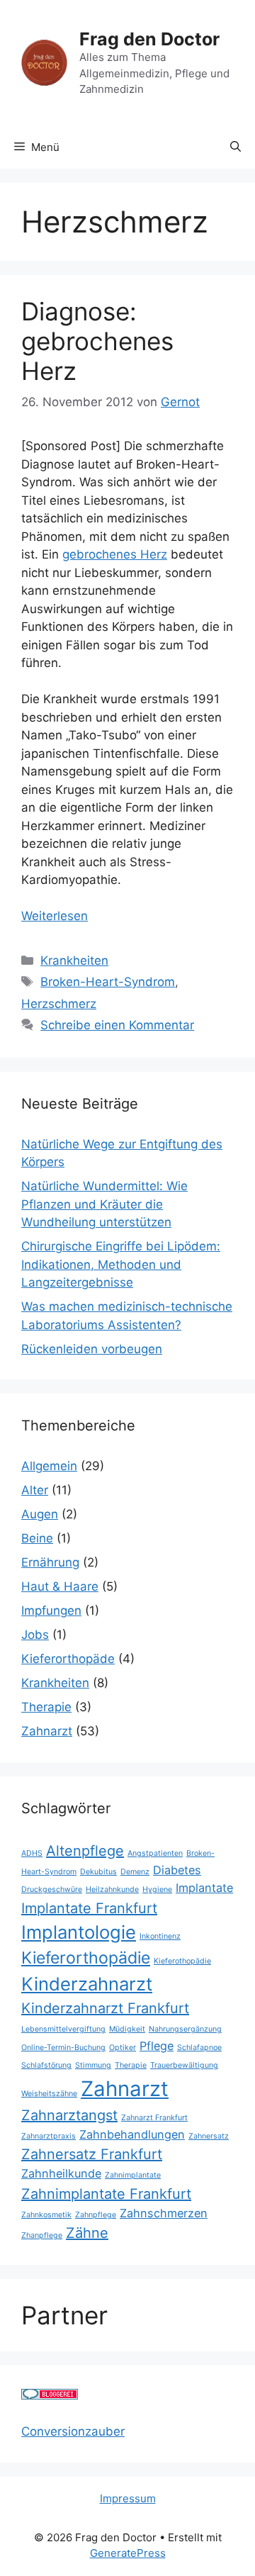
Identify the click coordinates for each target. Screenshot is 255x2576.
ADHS (32, 1853)
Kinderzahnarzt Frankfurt (105, 2008)
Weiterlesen (55, 916)
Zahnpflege (96, 2215)
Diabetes (177, 1870)
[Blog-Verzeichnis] (50, 2395)
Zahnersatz (209, 2136)
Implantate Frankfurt (89, 1908)
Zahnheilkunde (61, 2173)
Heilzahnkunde (112, 1889)
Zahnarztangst (69, 2115)
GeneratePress (128, 2553)
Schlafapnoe (199, 2048)
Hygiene (157, 1889)
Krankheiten (74, 961)
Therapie (46, 1707)
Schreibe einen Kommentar (117, 1025)
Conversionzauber (73, 2431)
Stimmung (93, 2065)
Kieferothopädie (182, 1961)
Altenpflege (85, 1851)
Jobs (35, 1635)
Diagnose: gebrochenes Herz (97, 341)
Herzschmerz (59, 1004)
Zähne (87, 2233)
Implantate (204, 1888)
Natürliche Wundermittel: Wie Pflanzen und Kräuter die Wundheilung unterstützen (104, 1204)
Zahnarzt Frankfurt (154, 2118)
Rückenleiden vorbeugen (92, 1349)
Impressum (128, 2498)
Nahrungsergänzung (185, 2029)
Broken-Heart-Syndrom (108, 982)
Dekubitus (98, 1872)
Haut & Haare (60, 1586)
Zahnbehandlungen (132, 2134)
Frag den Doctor (149, 39)
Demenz (135, 1872)
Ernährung (50, 1562)
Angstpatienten (155, 1853)
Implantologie (79, 1932)
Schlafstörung (46, 2065)
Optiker (123, 2048)
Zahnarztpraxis (49, 2136)
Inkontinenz (160, 1936)
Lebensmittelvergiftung (63, 2029)
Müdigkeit (127, 2029)
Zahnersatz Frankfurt (92, 2154)
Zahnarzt (47, 1731)
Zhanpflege (42, 2235)
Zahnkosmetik (46, 2215)
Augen (40, 1514)
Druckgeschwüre (52, 1889)
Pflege (157, 2046)
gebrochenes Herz (115, 554)
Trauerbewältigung (184, 2065)
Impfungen (51, 1611)
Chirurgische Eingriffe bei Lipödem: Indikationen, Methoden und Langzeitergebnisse (121, 1264)
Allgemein (49, 1466)
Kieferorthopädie (86, 1958)
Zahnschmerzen (164, 2213)
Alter (35, 1490)
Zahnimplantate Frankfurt (106, 2194)
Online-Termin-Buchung (63, 2048)
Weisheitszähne (49, 2094)
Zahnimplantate (133, 2175)
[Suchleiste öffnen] (236, 147)
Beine (37, 1538)
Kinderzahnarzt (87, 1984)
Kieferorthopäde (68, 1659)
